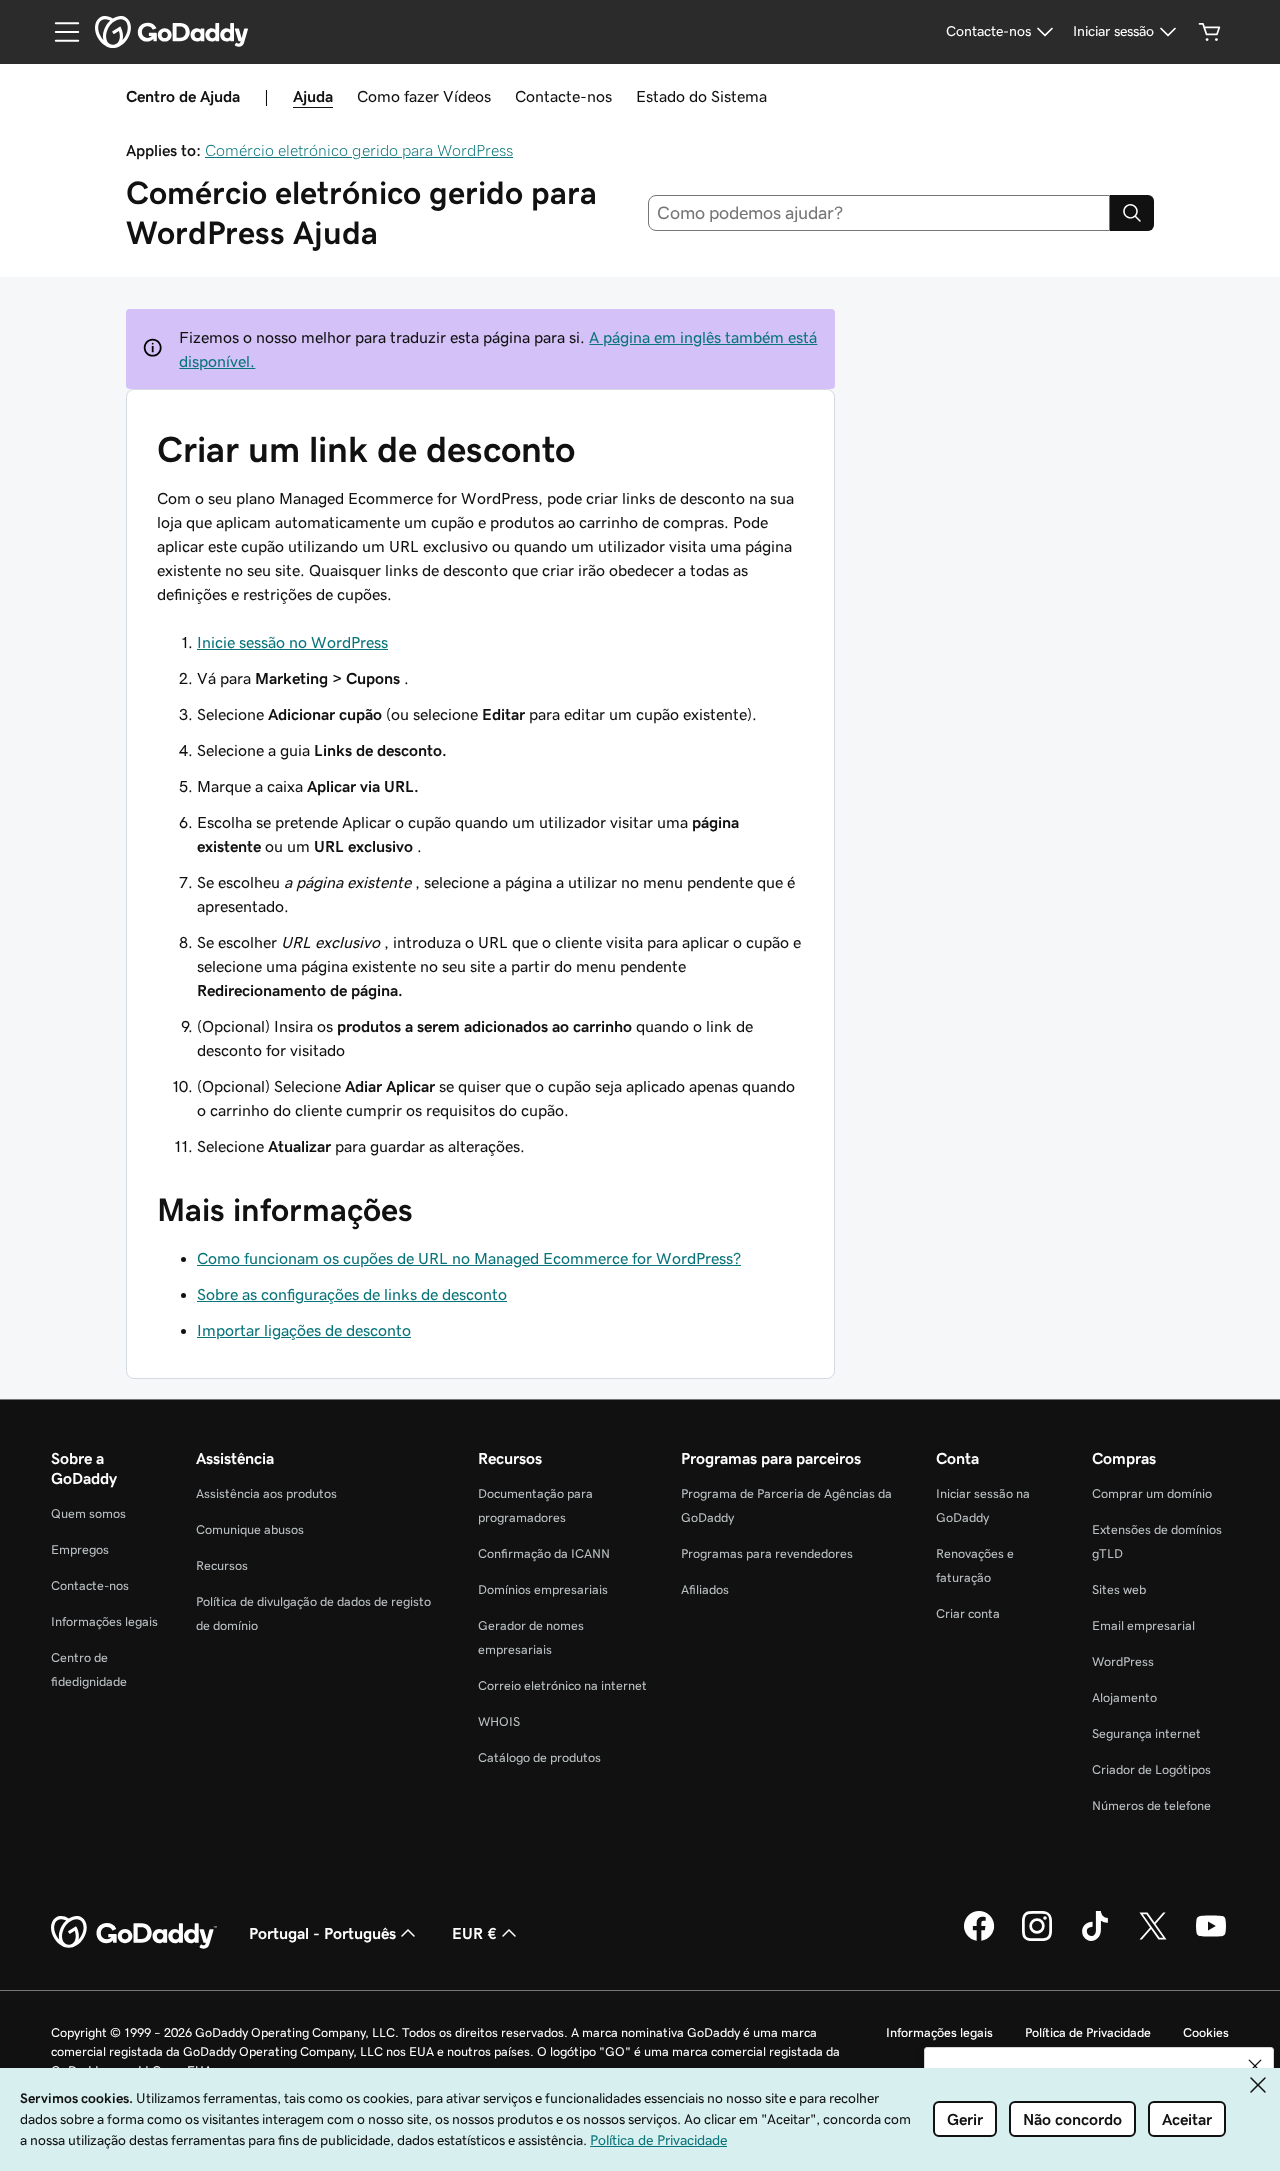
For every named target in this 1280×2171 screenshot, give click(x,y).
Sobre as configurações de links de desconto (352, 1294)
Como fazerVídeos (424, 96)
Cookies (1206, 2032)
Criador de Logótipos (1151, 1769)
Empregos (80, 1549)
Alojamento (1124, 1697)
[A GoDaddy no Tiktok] (1095, 1938)
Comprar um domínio (1152, 1493)
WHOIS (499, 1721)
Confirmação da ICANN (544, 1553)
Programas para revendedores (767, 1553)
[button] (1255, 2066)
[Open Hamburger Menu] (59, 32)
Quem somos (88, 1513)
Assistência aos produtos (266, 1493)
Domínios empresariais (543, 1589)
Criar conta (968, 1613)
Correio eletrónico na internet (562, 1685)
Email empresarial (1143, 1625)
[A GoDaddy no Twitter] (1153, 1938)
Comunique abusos (250, 1529)
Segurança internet (1146, 1733)
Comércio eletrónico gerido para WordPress (359, 150)
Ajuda (313, 96)
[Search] (1132, 213)
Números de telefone (1151, 1805)
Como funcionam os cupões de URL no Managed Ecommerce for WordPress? (469, 1258)
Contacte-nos (563, 96)
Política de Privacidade (1088, 2032)
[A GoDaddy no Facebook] (979, 1938)
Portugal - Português (322, 1933)
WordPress (1123, 1661)
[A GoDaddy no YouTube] (1211, 1938)
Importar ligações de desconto (304, 1330)
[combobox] (879, 213)
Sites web (1119, 1589)
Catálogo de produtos (539, 1757)
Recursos (222, 1565)
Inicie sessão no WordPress (292, 642)
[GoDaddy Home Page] (134, 1933)
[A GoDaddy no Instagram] (1037, 1938)
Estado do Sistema (701, 96)
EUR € (474, 1933)
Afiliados (705, 1589)
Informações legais (104, 1621)
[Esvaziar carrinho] (1210, 32)
